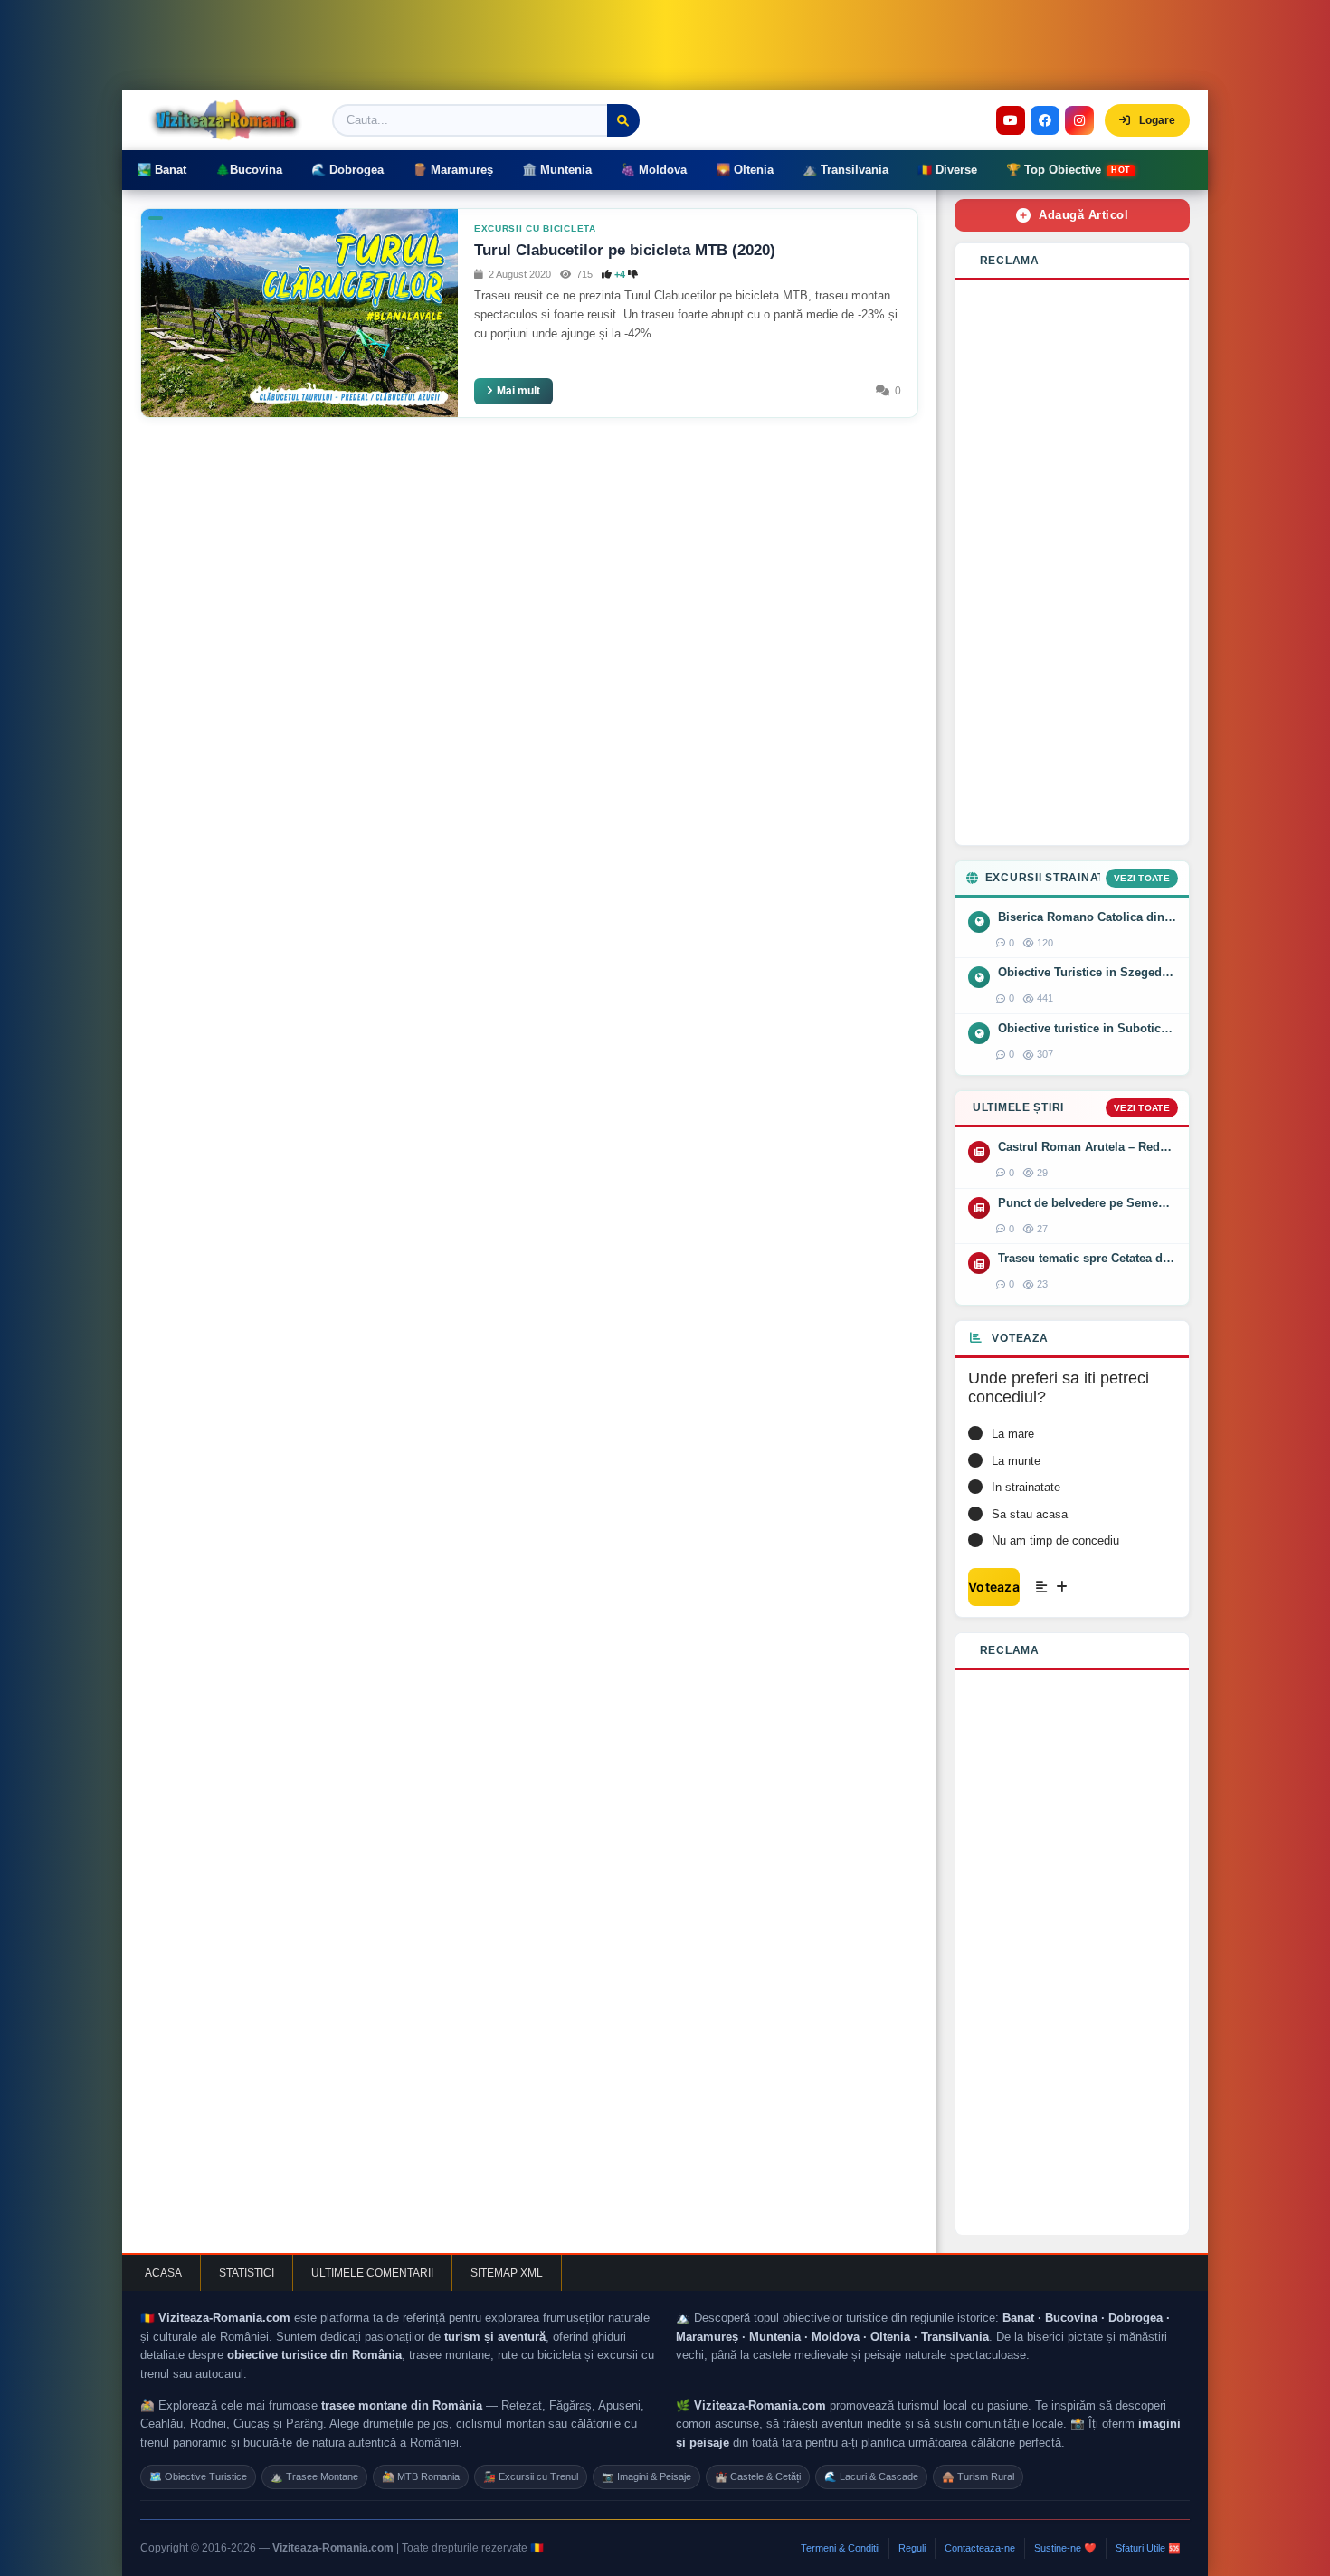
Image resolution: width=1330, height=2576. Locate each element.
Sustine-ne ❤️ (1065, 2548)
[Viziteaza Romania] (231, 120)
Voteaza (994, 1587)
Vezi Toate (1142, 878)
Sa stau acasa (1030, 1514)
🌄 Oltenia (745, 170)
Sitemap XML (507, 2273)
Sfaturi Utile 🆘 (1148, 2548)
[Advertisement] (1072, 563)
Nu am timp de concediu (1055, 1540)
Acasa (163, 2273)
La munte (1016, 1461)
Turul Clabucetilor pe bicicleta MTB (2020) (625, 250)
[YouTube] (1011, 120)
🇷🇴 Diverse (947, 170)
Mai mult (518, 391)
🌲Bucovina (249, 170)
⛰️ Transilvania (845, 170)
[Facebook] (1045, 120)
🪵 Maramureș (453, 170)
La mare (1013, 1434)
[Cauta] (623, 120)
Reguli (912, 2548)
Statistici (247, 2273)
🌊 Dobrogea (347, 170)
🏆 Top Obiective (1069, 170)
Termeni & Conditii (840, 2548)
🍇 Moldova (654, 170)
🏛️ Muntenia (557, 170)
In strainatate (1026, 1487)
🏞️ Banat (161, 170)
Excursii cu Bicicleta (535, 228)
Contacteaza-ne (980, 2548)
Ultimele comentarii (372, 2273)
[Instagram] (1079, 120)
